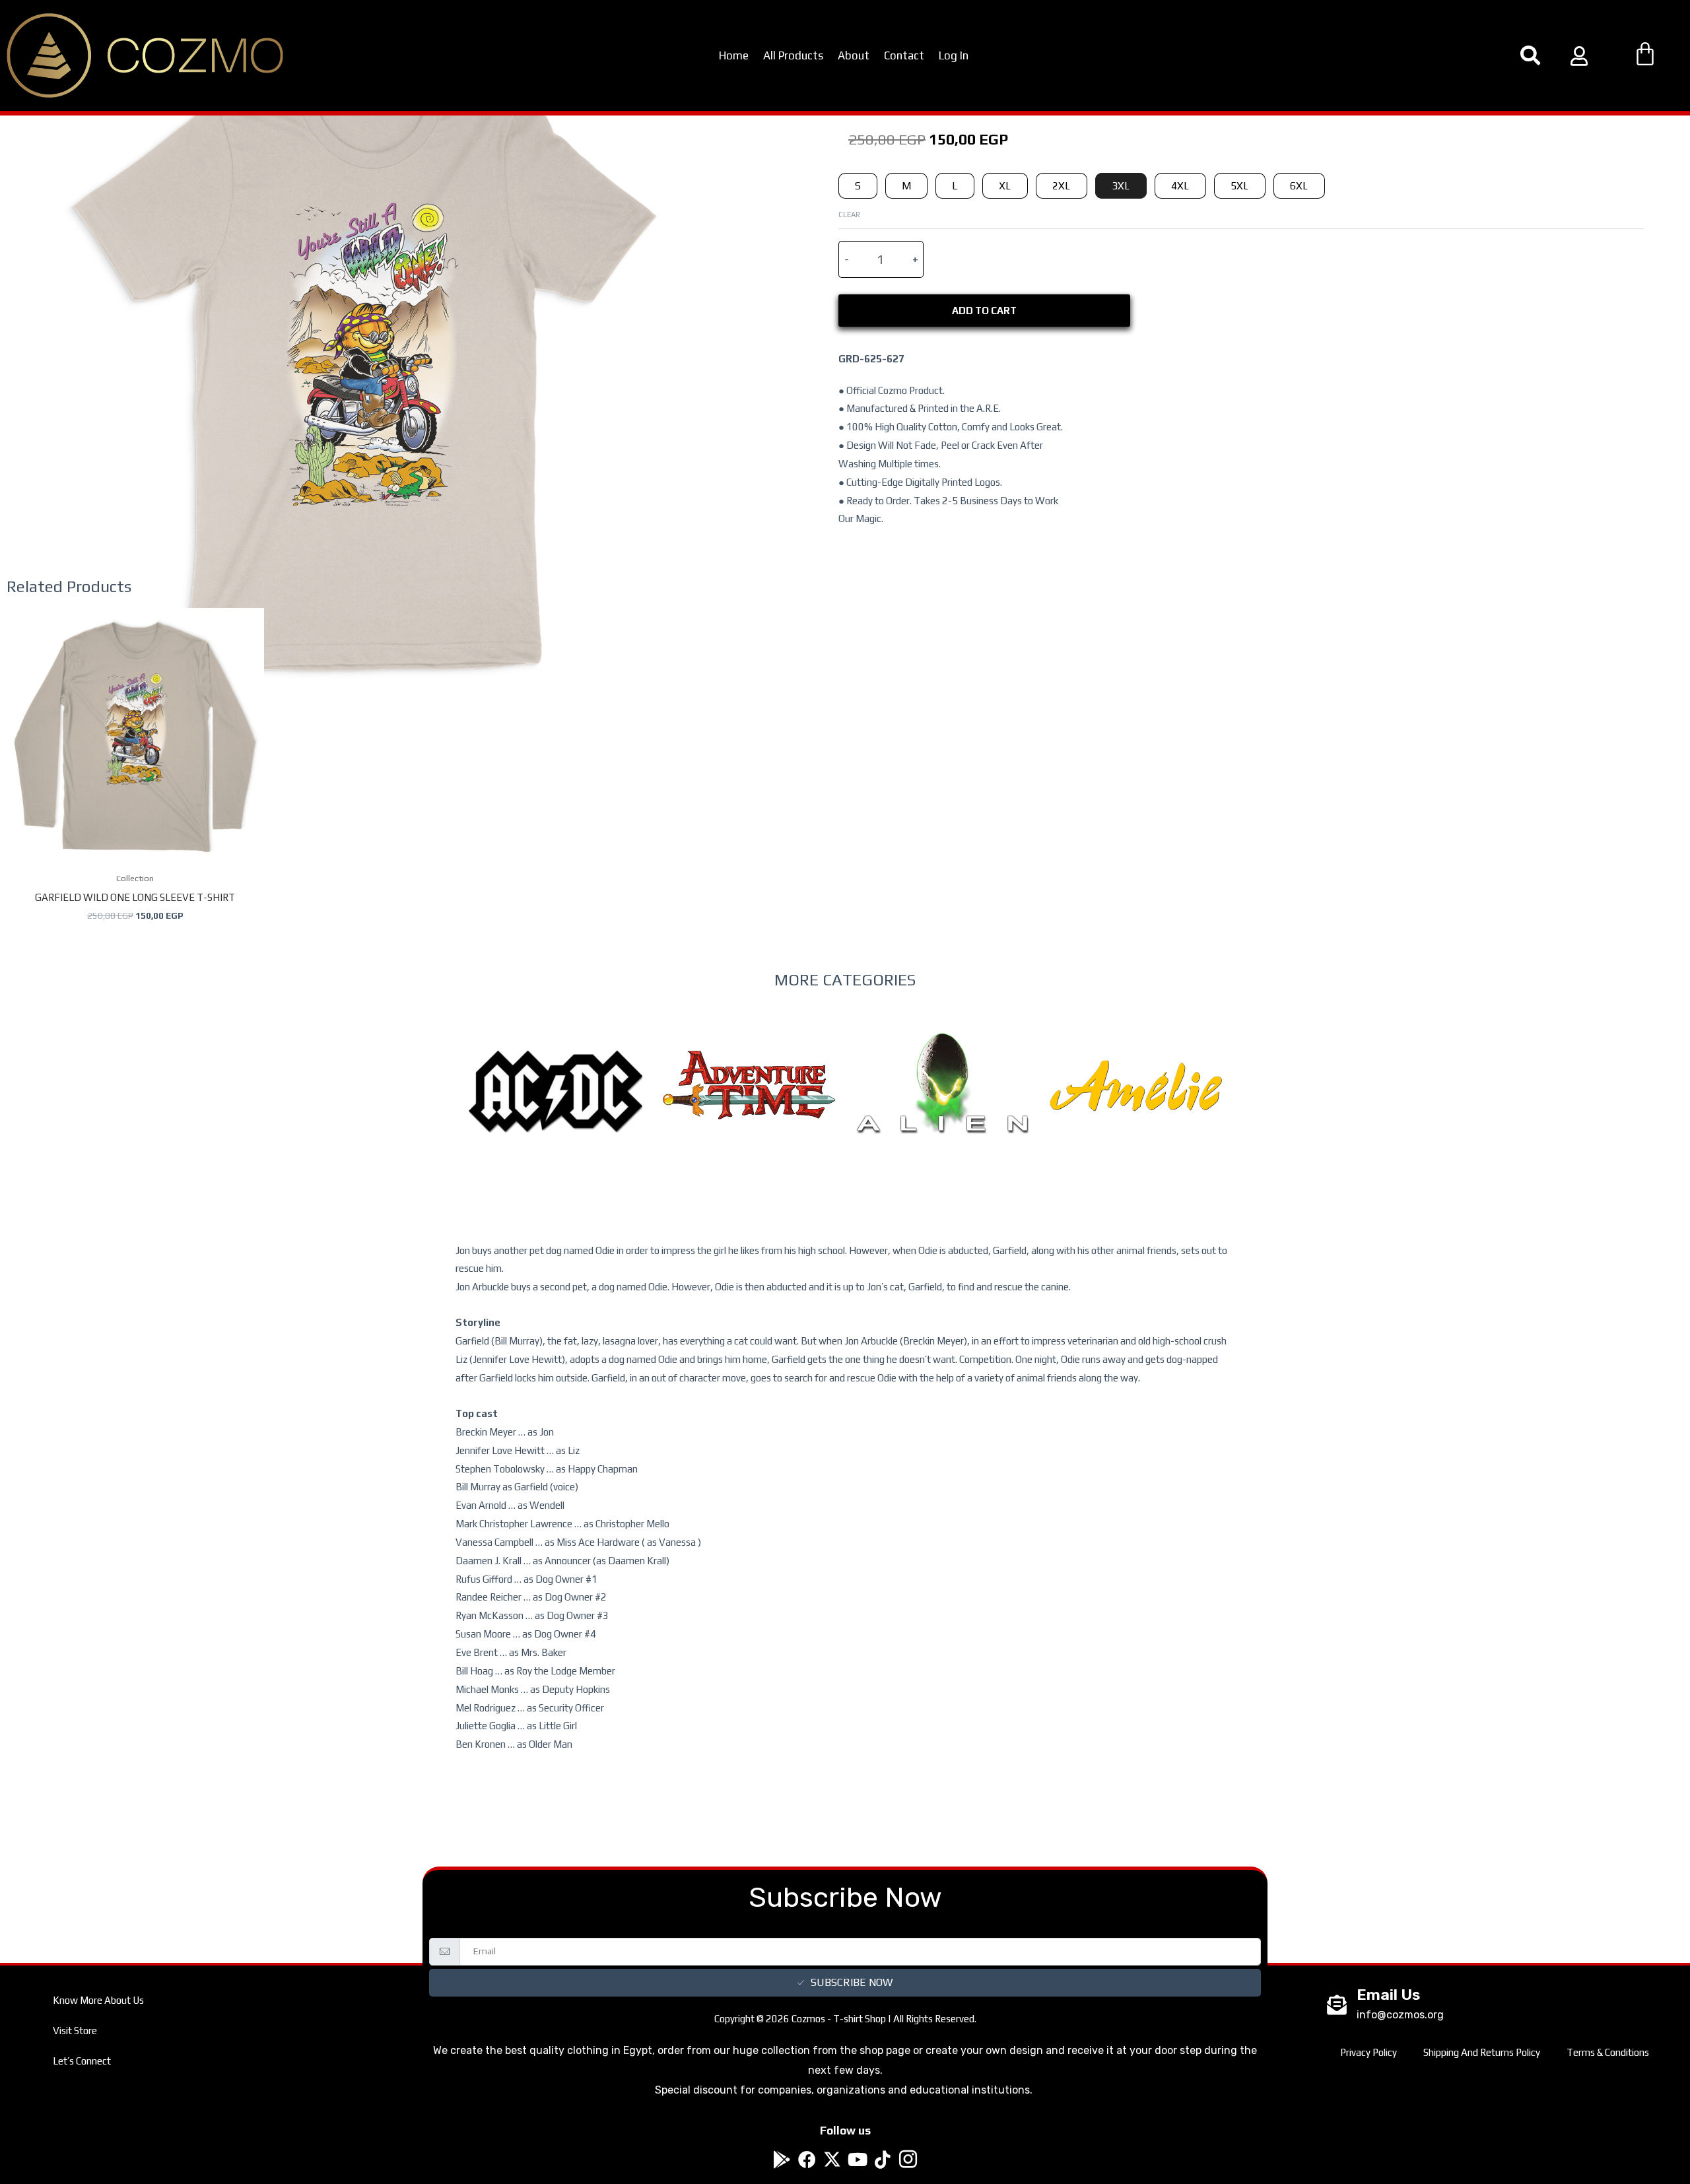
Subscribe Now (852, 1982)
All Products (793, 55)
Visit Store (75, 2031)
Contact (904, 55)
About (854, 55)
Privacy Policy (1369, 2052)
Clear (849, 214)
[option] (556, 1118)
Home (734, 55)
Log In (954, 55)
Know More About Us (98, 2000)
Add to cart (984, 311)
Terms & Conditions (1608, 2052)
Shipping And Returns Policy (1482, 2052)
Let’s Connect (82, 2061)
